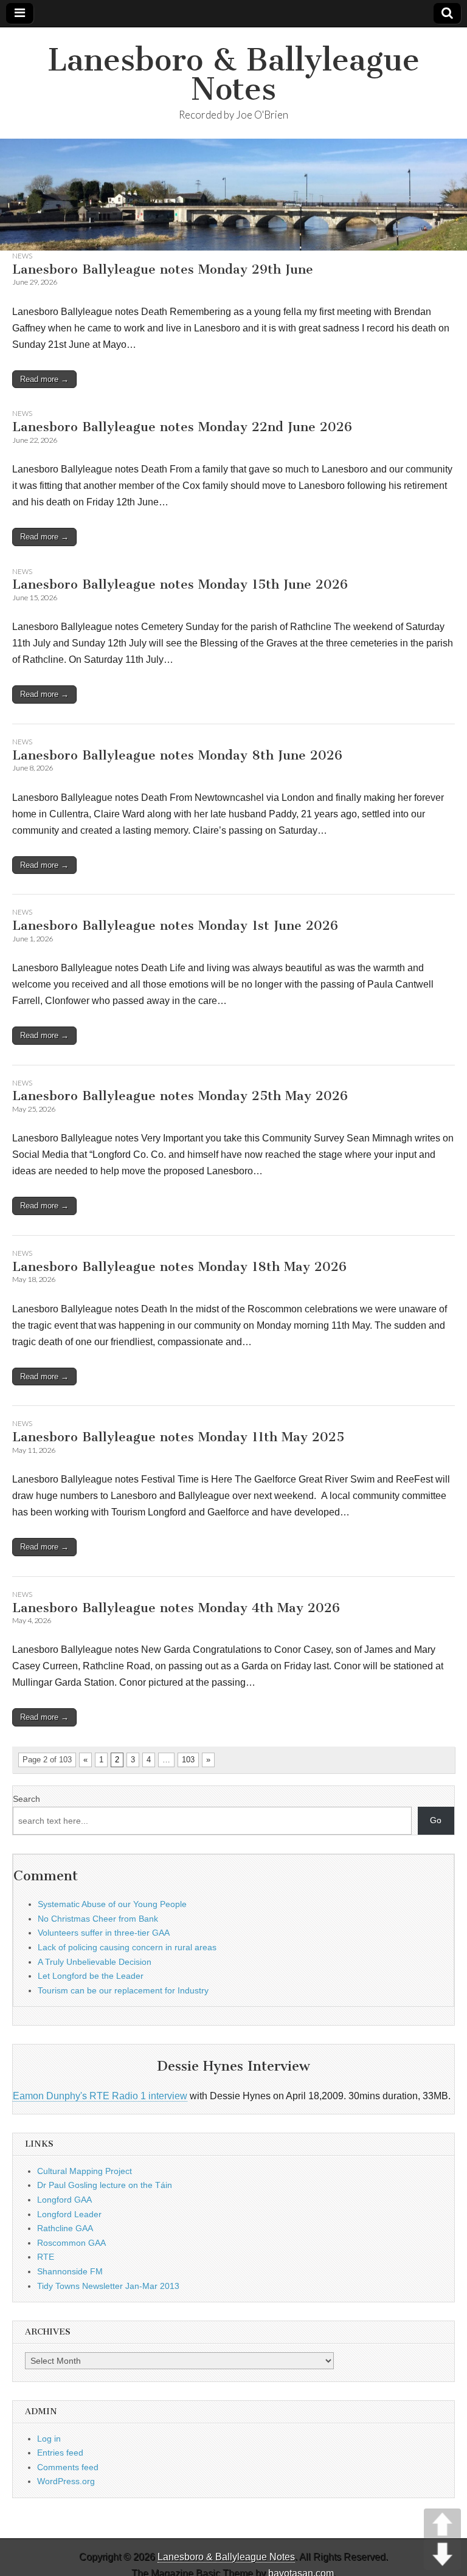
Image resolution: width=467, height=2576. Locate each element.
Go (436, 1820)
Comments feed (68, 2467)
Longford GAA (64, 2200)
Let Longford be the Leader (91, 1976)
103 (188, 1760)
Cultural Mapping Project (85, 2171)
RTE (46, 2257)
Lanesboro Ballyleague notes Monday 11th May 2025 (178, 1437)
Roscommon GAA (71, 2243)
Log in (49, 2439)
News (22, 256)
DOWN (442, 2554)
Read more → (44, 379)
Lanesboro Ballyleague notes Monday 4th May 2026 (176, 1608)
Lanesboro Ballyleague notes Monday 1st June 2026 (175, 925)
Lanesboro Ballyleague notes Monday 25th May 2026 (180, 1096)
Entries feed (60, 2453)
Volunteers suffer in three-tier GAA (104, 1933)
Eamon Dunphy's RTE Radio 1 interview (100, 2096)
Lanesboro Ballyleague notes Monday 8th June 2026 (177, 755)
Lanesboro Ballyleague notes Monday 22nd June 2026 (182, 427)
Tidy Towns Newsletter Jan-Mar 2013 (108, 2286)
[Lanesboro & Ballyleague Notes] (233, 195)
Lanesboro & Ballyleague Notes (233, 74)
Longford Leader (69, 2214)
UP (442, 2524)
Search (26, 1799)
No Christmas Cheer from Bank (98, 1919)
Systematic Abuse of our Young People (112, 1904)
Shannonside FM (70, 2271)
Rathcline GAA (65, 2228)
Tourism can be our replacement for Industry (123, 1990)
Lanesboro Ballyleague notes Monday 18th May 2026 (179, 1266)
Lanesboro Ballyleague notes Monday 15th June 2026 (180, 584)
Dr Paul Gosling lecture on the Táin (105, 2185)
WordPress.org (66, 2481)
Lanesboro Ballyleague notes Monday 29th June (163, 269)
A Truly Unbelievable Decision (95, 1962)
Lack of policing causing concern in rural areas (127, 1947)
